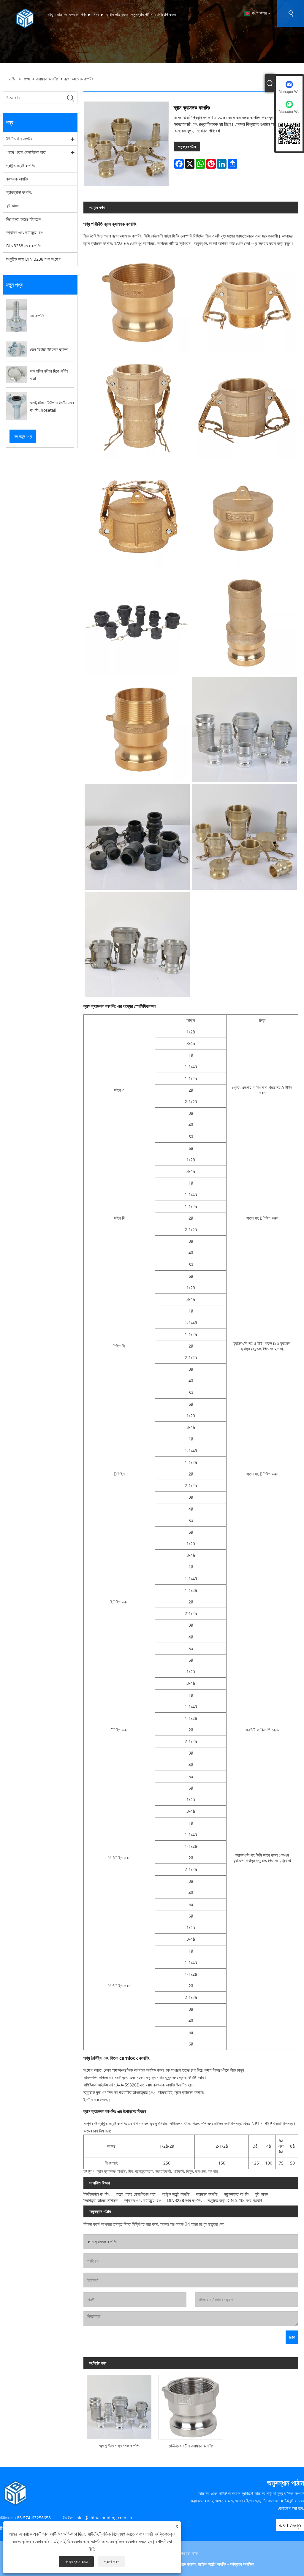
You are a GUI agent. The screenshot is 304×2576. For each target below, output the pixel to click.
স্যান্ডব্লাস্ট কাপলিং (19, 192)
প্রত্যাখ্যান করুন (76, 2562)
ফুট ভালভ (13, 206)
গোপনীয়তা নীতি (187, 2553)
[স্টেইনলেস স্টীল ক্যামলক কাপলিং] (191, 2405)
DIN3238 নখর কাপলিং (23, 246)
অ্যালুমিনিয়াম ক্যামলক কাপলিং (119, 2446)
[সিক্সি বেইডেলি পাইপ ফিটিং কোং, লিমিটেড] (25, 18)
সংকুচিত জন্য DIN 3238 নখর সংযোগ (33, 259)
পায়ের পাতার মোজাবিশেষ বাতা (26, 152)
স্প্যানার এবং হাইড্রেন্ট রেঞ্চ (25, 232)
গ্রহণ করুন (112, 2562)
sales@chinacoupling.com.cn (103, 2518)
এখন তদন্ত (290, 2525)
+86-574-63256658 (33, 2518)
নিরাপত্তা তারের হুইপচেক (24, 219)
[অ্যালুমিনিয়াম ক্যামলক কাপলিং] (119, 2405)
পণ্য (27, 79)
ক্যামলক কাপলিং (47, 79)
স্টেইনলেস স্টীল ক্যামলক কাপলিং (191, 2446)
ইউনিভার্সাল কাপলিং (19, 139)
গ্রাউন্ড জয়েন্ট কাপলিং (20, 166)
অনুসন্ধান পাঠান (187, 147)
